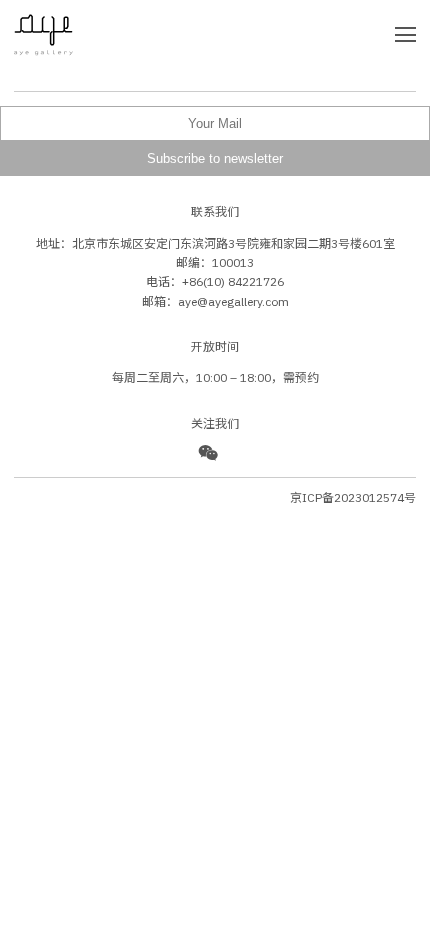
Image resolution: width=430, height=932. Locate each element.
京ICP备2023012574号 (353, 497)
